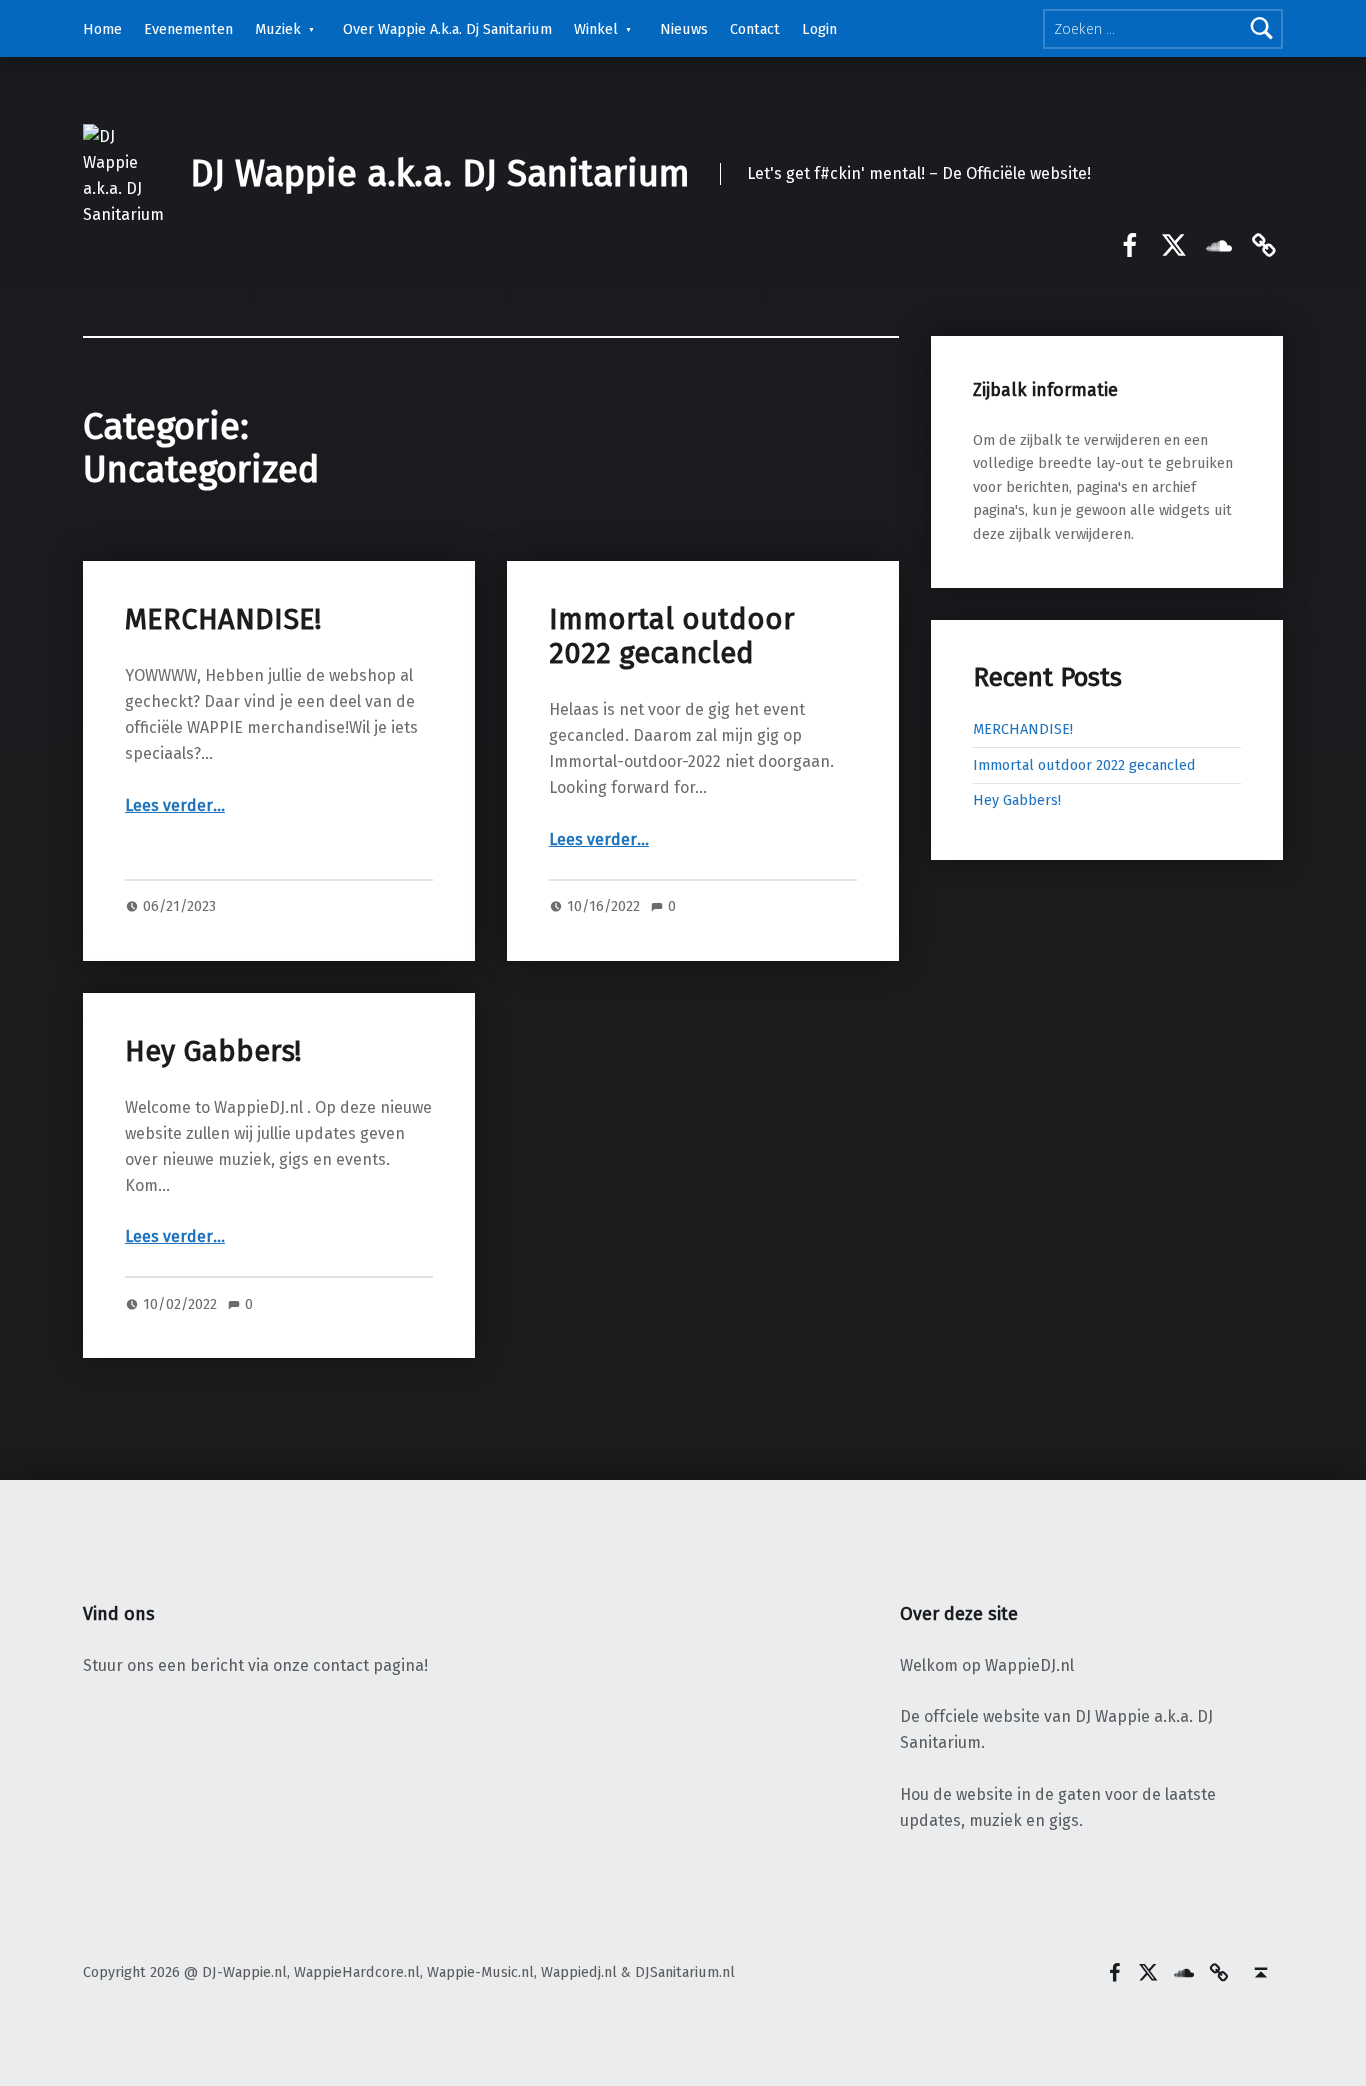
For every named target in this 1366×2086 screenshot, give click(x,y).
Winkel (596, 29)
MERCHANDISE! (223, 619)
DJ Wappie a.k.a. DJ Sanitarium (440, 174)
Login (819, 29)
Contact (755, 29)
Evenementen (188, 29)
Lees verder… (175, 805)
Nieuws (684, 29)
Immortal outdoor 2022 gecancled (672, 636)
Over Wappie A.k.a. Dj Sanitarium (447, 29)
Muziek (278, 29)
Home (102, 29)
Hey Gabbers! (213, 1051)
